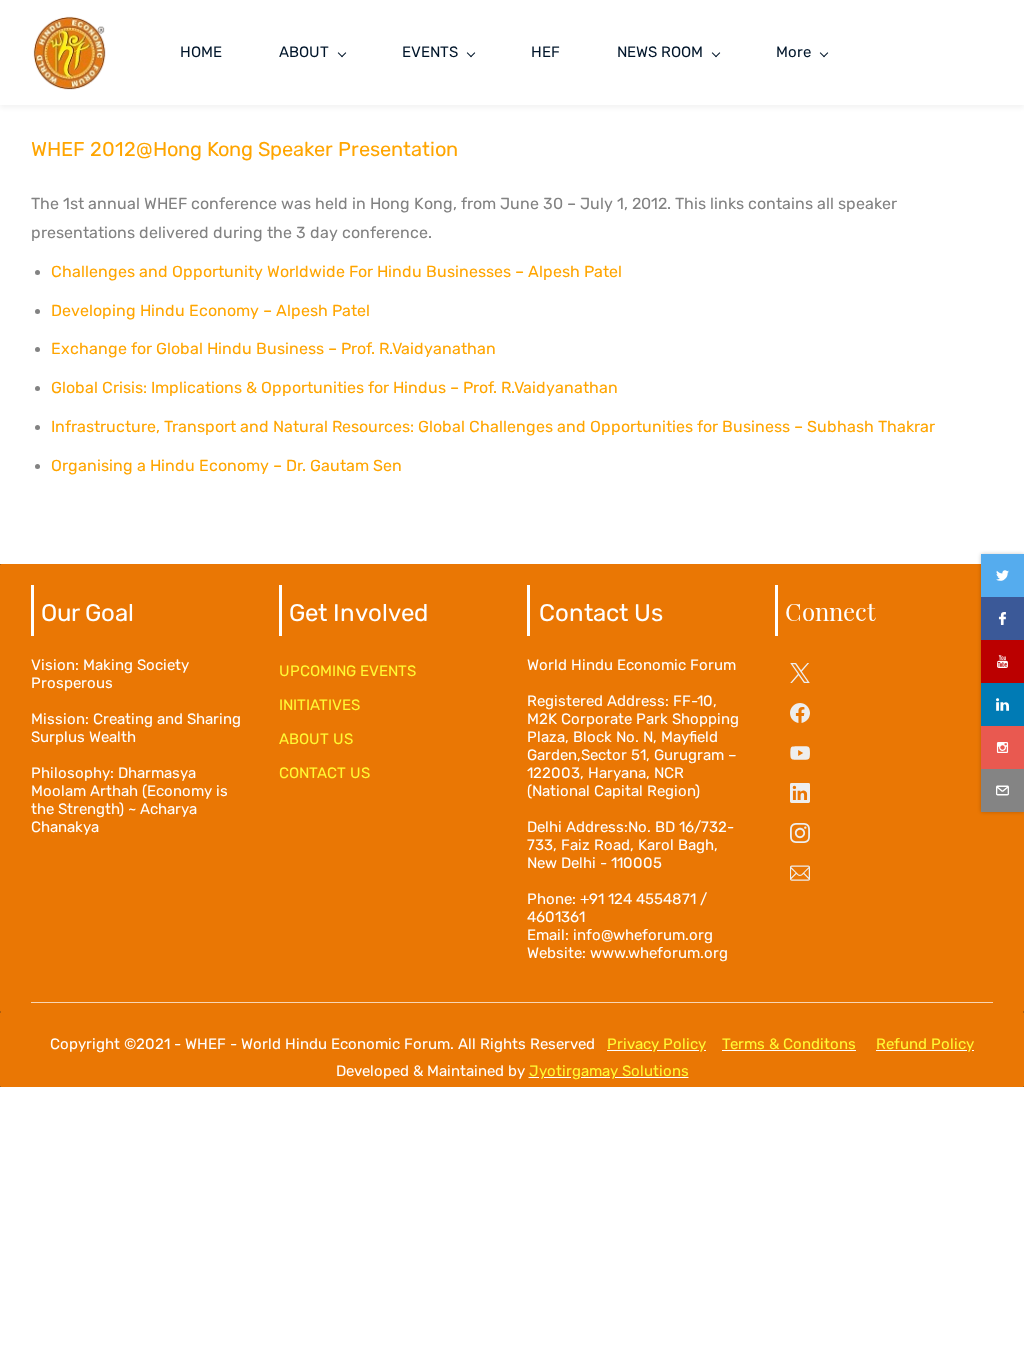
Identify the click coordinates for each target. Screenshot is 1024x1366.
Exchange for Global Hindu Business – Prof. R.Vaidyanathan (273, 348)
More (793, 52)
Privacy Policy (656, 1044)
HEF (545, 52)
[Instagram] (800, 833)
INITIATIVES (319, 705)
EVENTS (430, 52)
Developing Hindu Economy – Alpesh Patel (210, 310)
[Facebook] (800, 713)
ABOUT (304, 52)
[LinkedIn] (800, 793)
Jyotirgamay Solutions (609, 1071)
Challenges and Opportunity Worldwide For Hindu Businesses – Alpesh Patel (336, 271)
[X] (800, 673)
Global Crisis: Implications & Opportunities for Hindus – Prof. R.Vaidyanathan (334, 387)
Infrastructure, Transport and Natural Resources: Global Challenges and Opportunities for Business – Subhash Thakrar (493, 426)
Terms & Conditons (789, 1044)
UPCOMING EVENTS (347, 671)
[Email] (800, 873)
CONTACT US (324, 773)
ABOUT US (316, 739)
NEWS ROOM (660, 52)
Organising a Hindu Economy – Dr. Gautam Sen (226, 465)
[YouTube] (800, 753)
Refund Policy (925, 1044)
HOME (201, 52)
